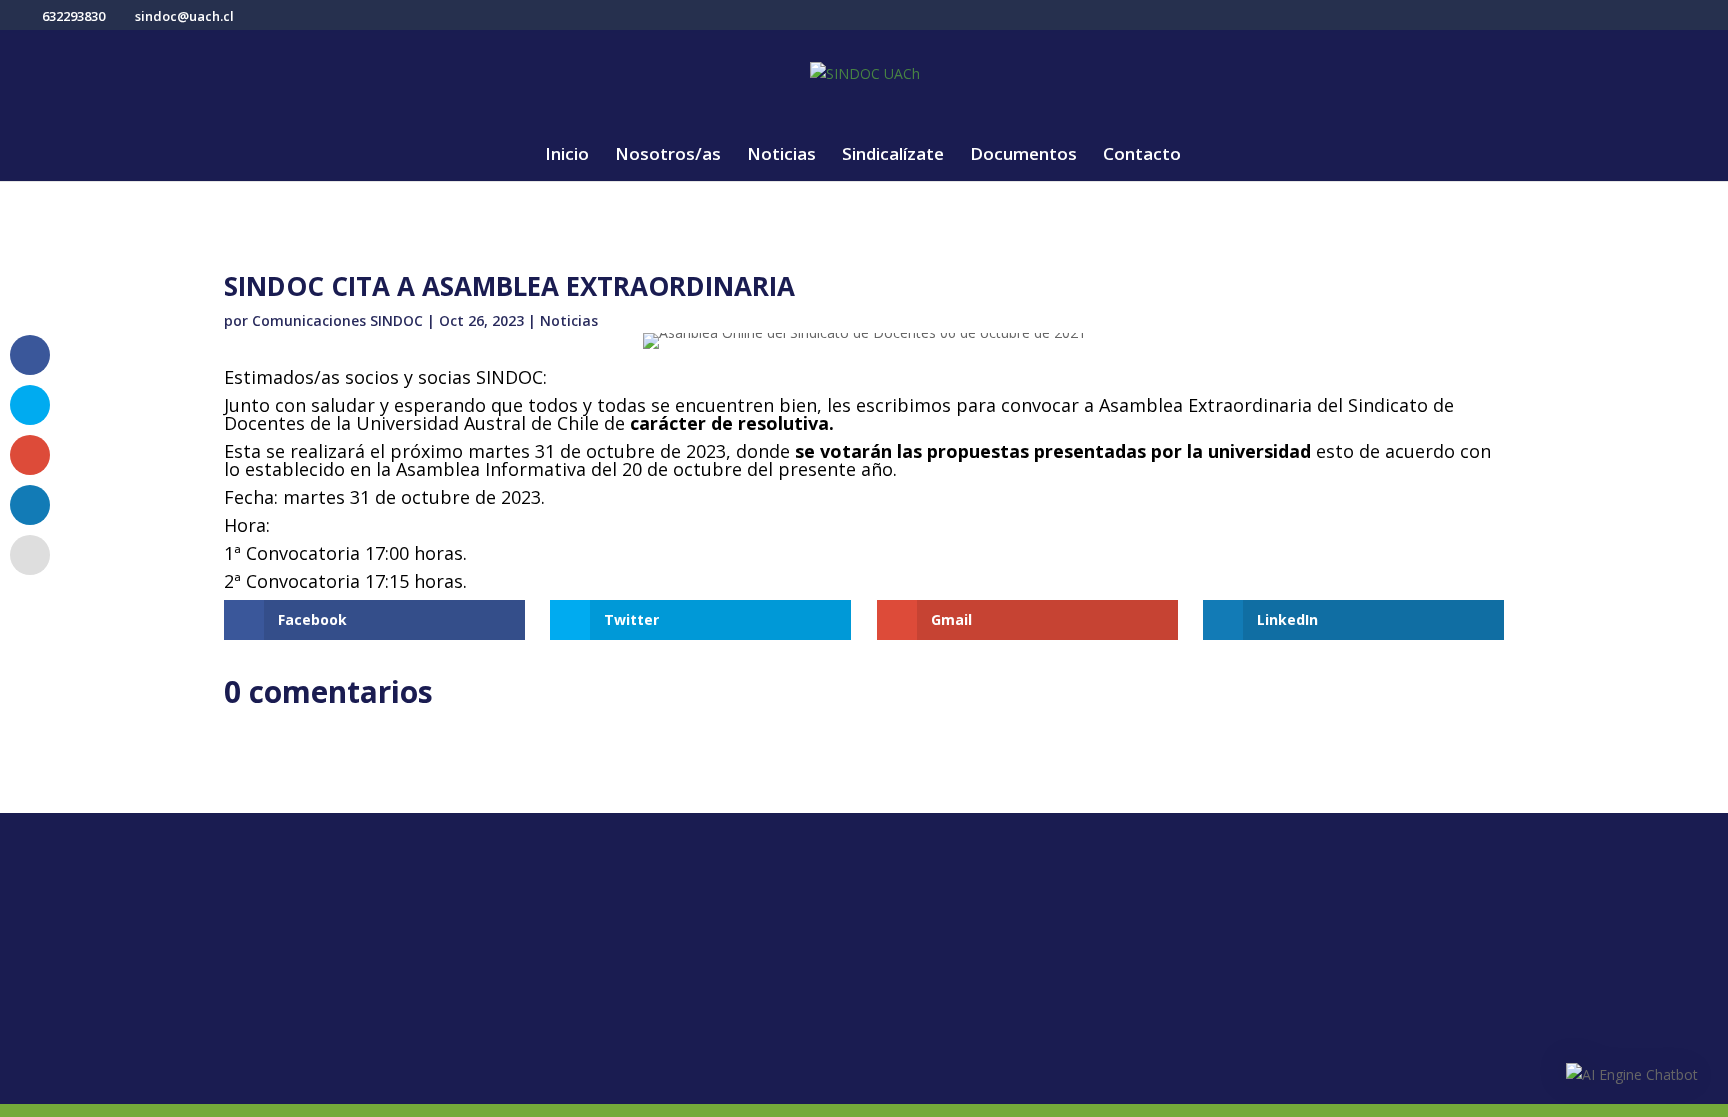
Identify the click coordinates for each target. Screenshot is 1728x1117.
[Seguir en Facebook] (289, 920)
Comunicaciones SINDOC (337, 320)
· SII (895, 976)
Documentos (1023, 156)
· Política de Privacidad (1267, 912)
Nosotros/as (668, 156)
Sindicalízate (893, 156)
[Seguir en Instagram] (369, 920)
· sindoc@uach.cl (636, 1009)
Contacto (1142, 156)
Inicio (567, 156)
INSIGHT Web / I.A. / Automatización (1182, 1079)
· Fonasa (912, 944)
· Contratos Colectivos (1267, 1008)
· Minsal (910, 1008)
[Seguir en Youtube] (409, 920)
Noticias (781, 156)
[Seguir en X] (329, 920)
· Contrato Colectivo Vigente (1290, 976)
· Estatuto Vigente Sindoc (1279, 944)
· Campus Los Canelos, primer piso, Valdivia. (708, 924)
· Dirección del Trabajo (965, 912)
